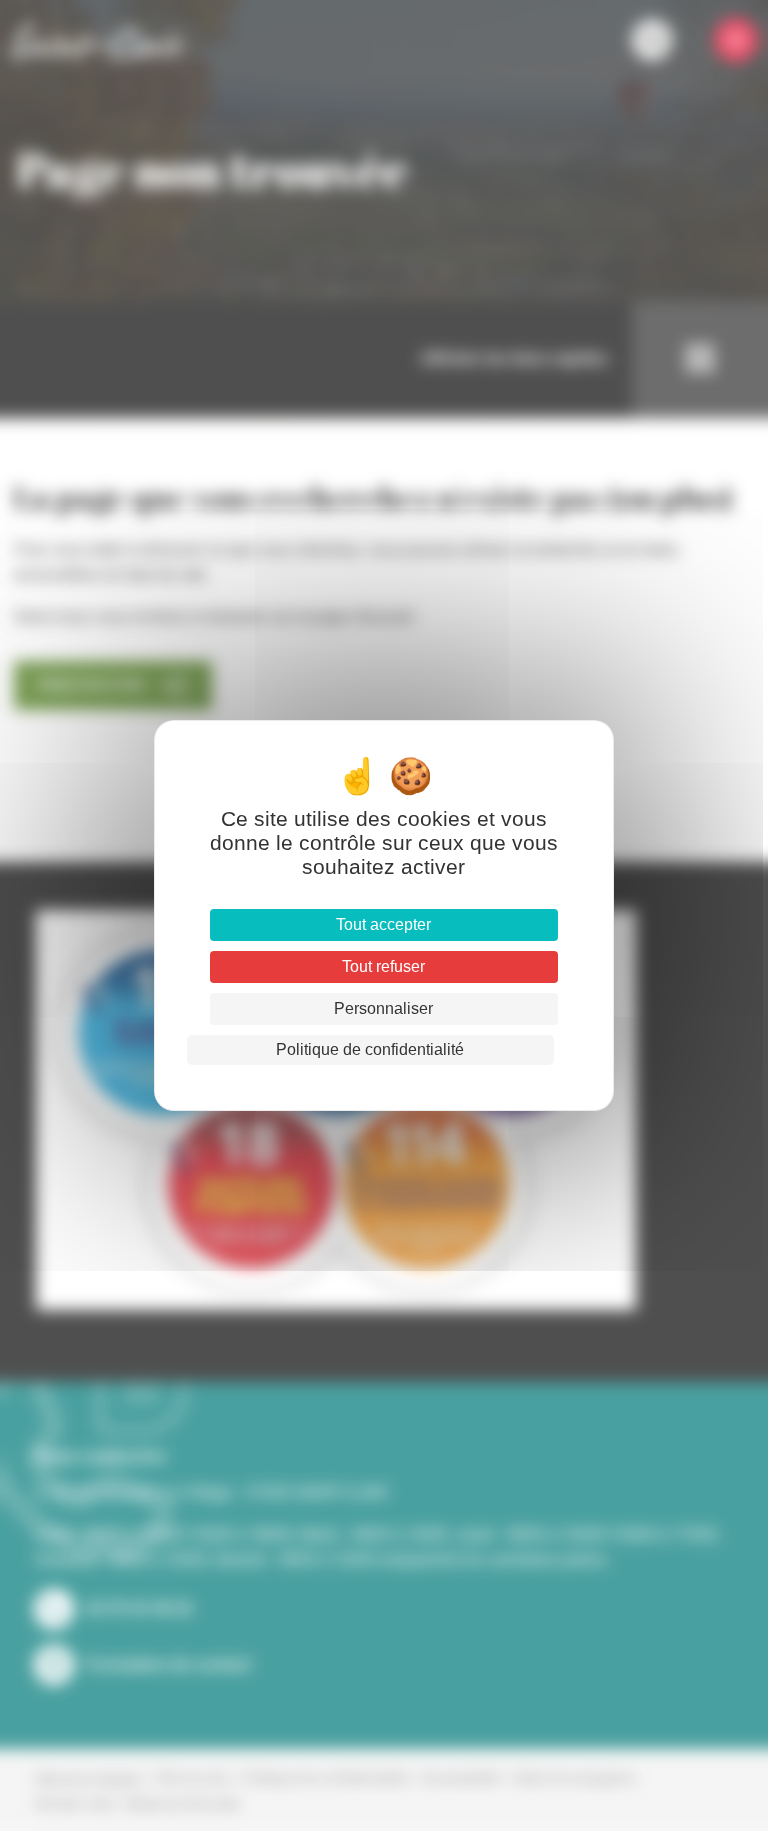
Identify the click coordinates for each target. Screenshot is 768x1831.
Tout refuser (383, 966)
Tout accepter (383, 924)
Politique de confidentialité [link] (370, 1049)
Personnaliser (383, 1008)
